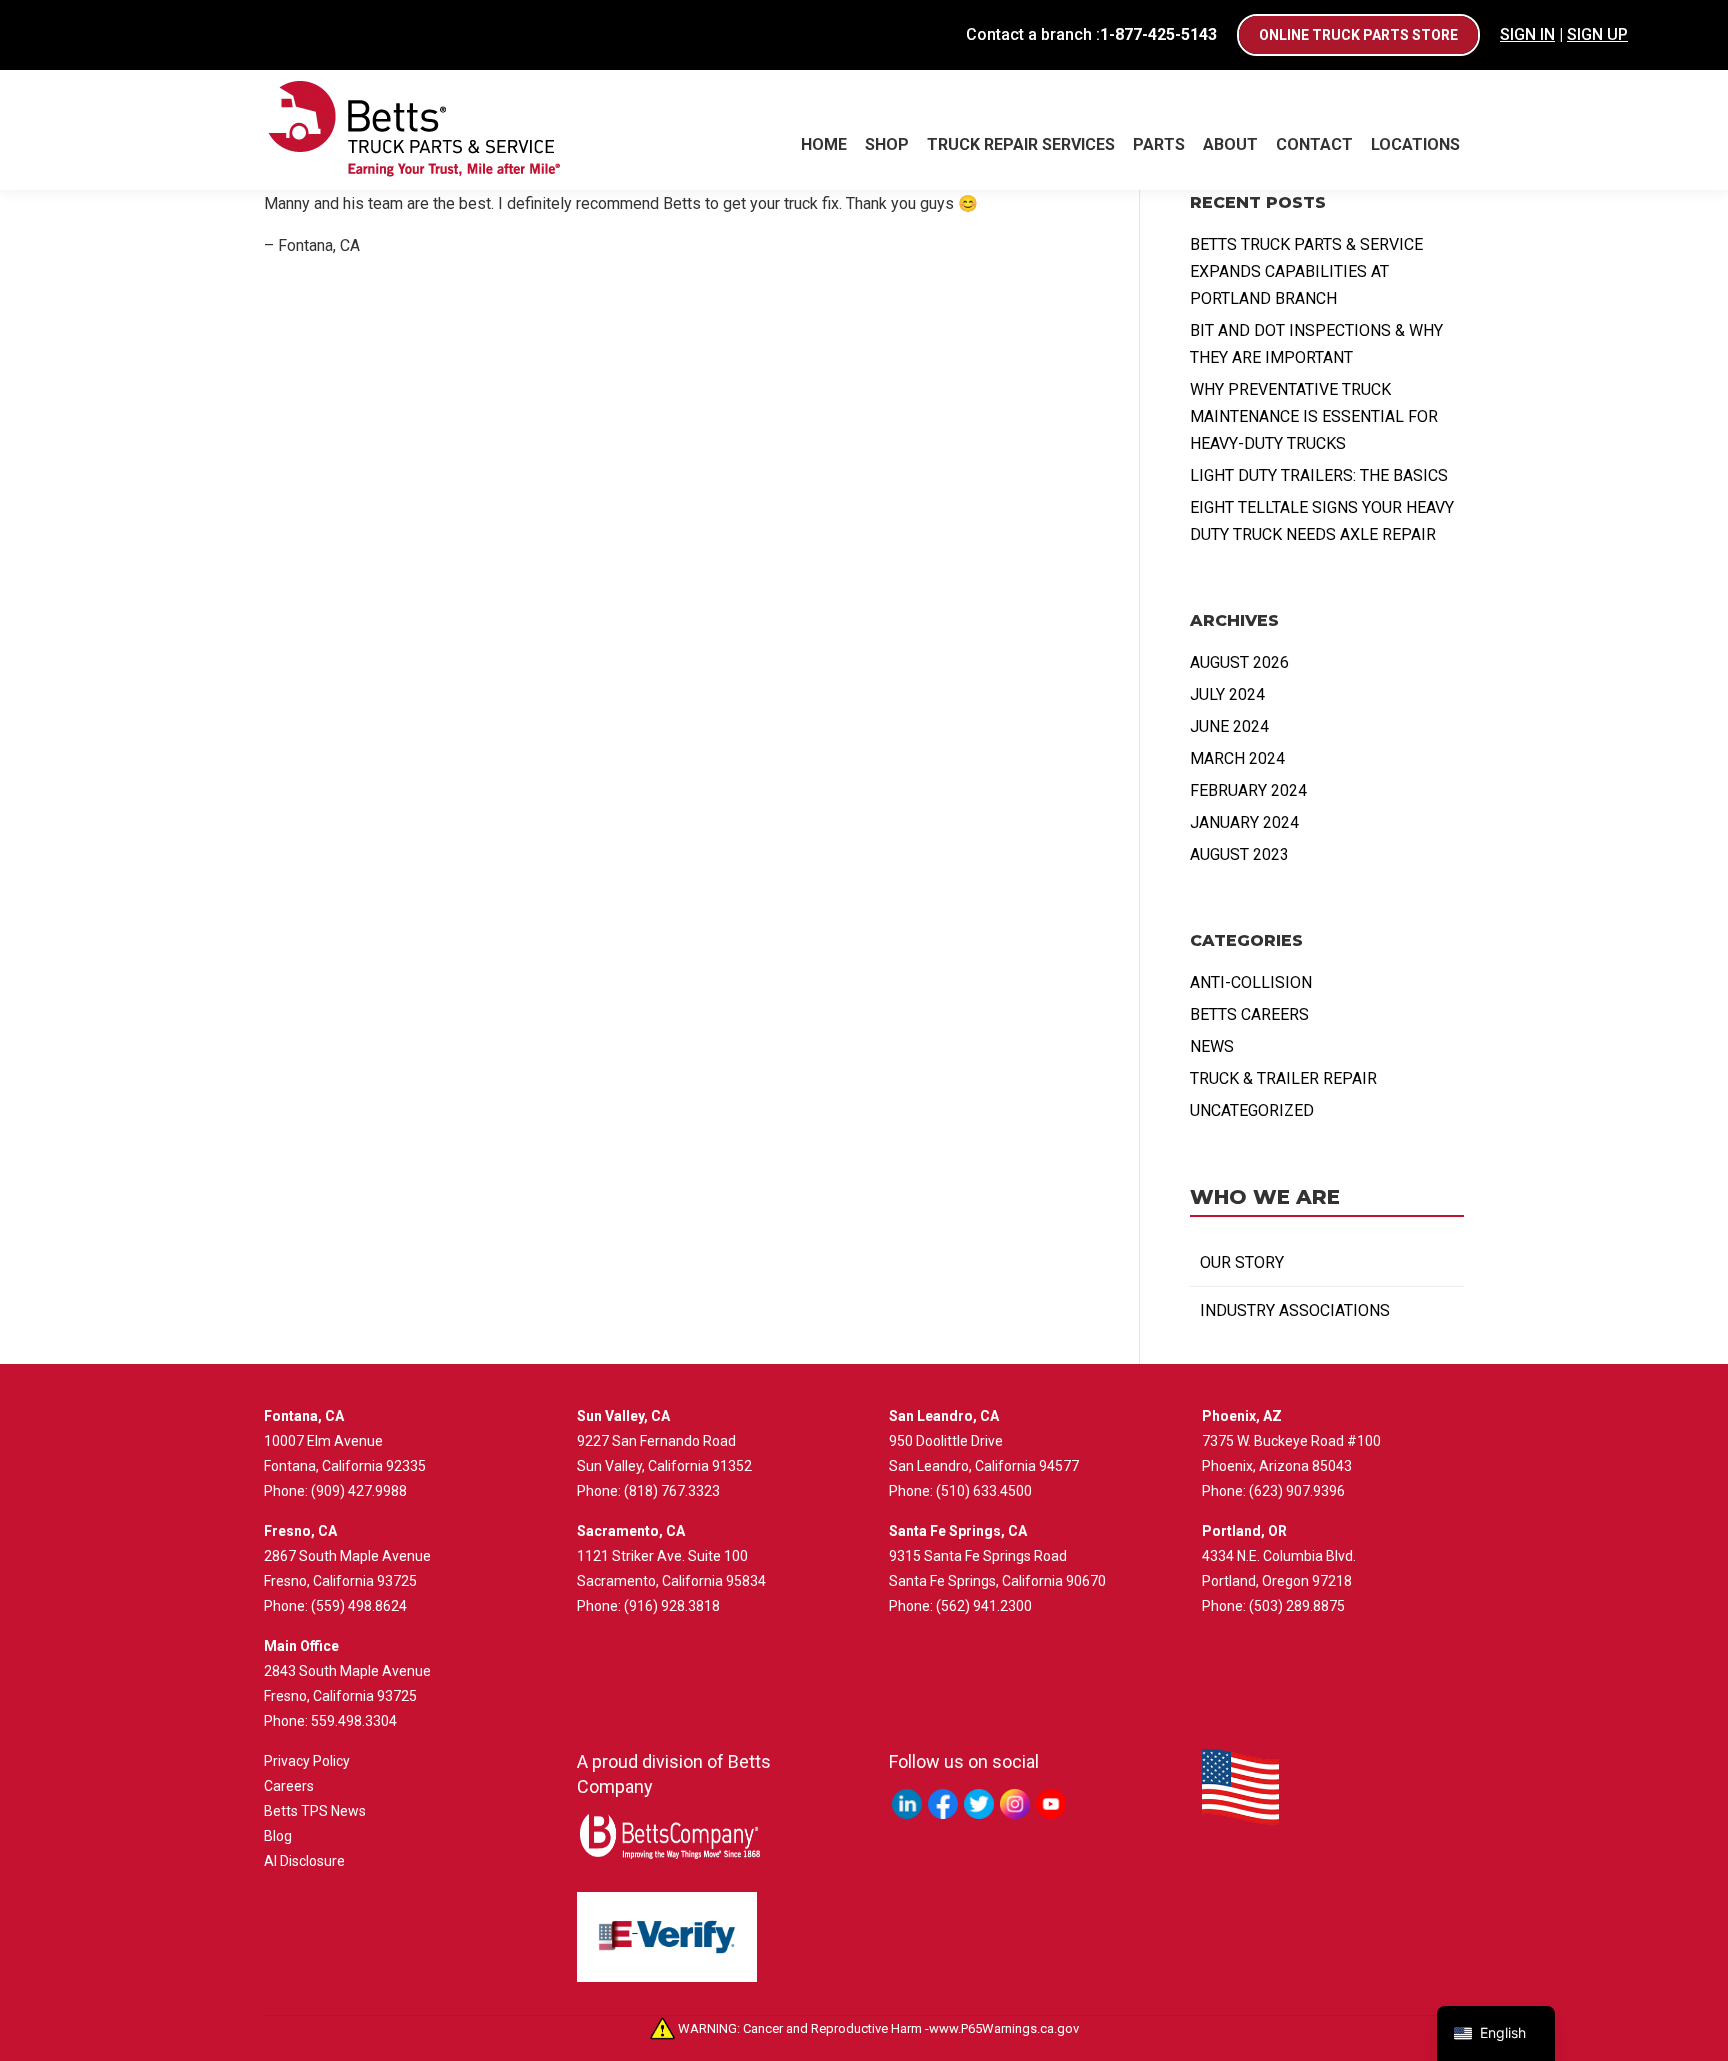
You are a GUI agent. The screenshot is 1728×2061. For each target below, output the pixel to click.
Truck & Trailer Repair (1283, 1078)
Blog (278, 1836)
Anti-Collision (1251, 982)
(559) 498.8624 (359, 1606)
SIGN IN (1527, 34)
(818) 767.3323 (672, 1491)
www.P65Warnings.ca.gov (1004, 2028)
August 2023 (1239, 854)
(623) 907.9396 (1297, 1491)
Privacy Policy (307, 1761)
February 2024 (1248, 790)
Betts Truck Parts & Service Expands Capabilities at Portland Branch (1306, 271)
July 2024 (1227, 694)
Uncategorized (1252, 1110)
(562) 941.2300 (984, 1606)
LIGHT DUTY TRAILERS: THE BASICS (1319, 475)
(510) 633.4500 (984, 1491)
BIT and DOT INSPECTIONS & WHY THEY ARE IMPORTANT (1316, 344)
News (1212, 1046)
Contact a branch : (1091, 34)
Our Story (1242, 1262)
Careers (289, 1786)
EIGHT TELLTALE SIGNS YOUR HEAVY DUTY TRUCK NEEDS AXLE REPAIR (1322, 521)
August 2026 (1239, 662)
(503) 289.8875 (1297, 1606)
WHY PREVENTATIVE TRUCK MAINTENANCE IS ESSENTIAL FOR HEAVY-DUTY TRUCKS (1314, 416)
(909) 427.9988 (359, 1491)
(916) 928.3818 (672, 1606)
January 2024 (1244, 822)
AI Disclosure (304, 1861)
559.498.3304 (354, 1721)
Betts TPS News (315, 1811)
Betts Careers (1249, 1014)
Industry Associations (1295, 1310)
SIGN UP (1597, 34)
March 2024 (1237, 758)
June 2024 (1229, 726)
